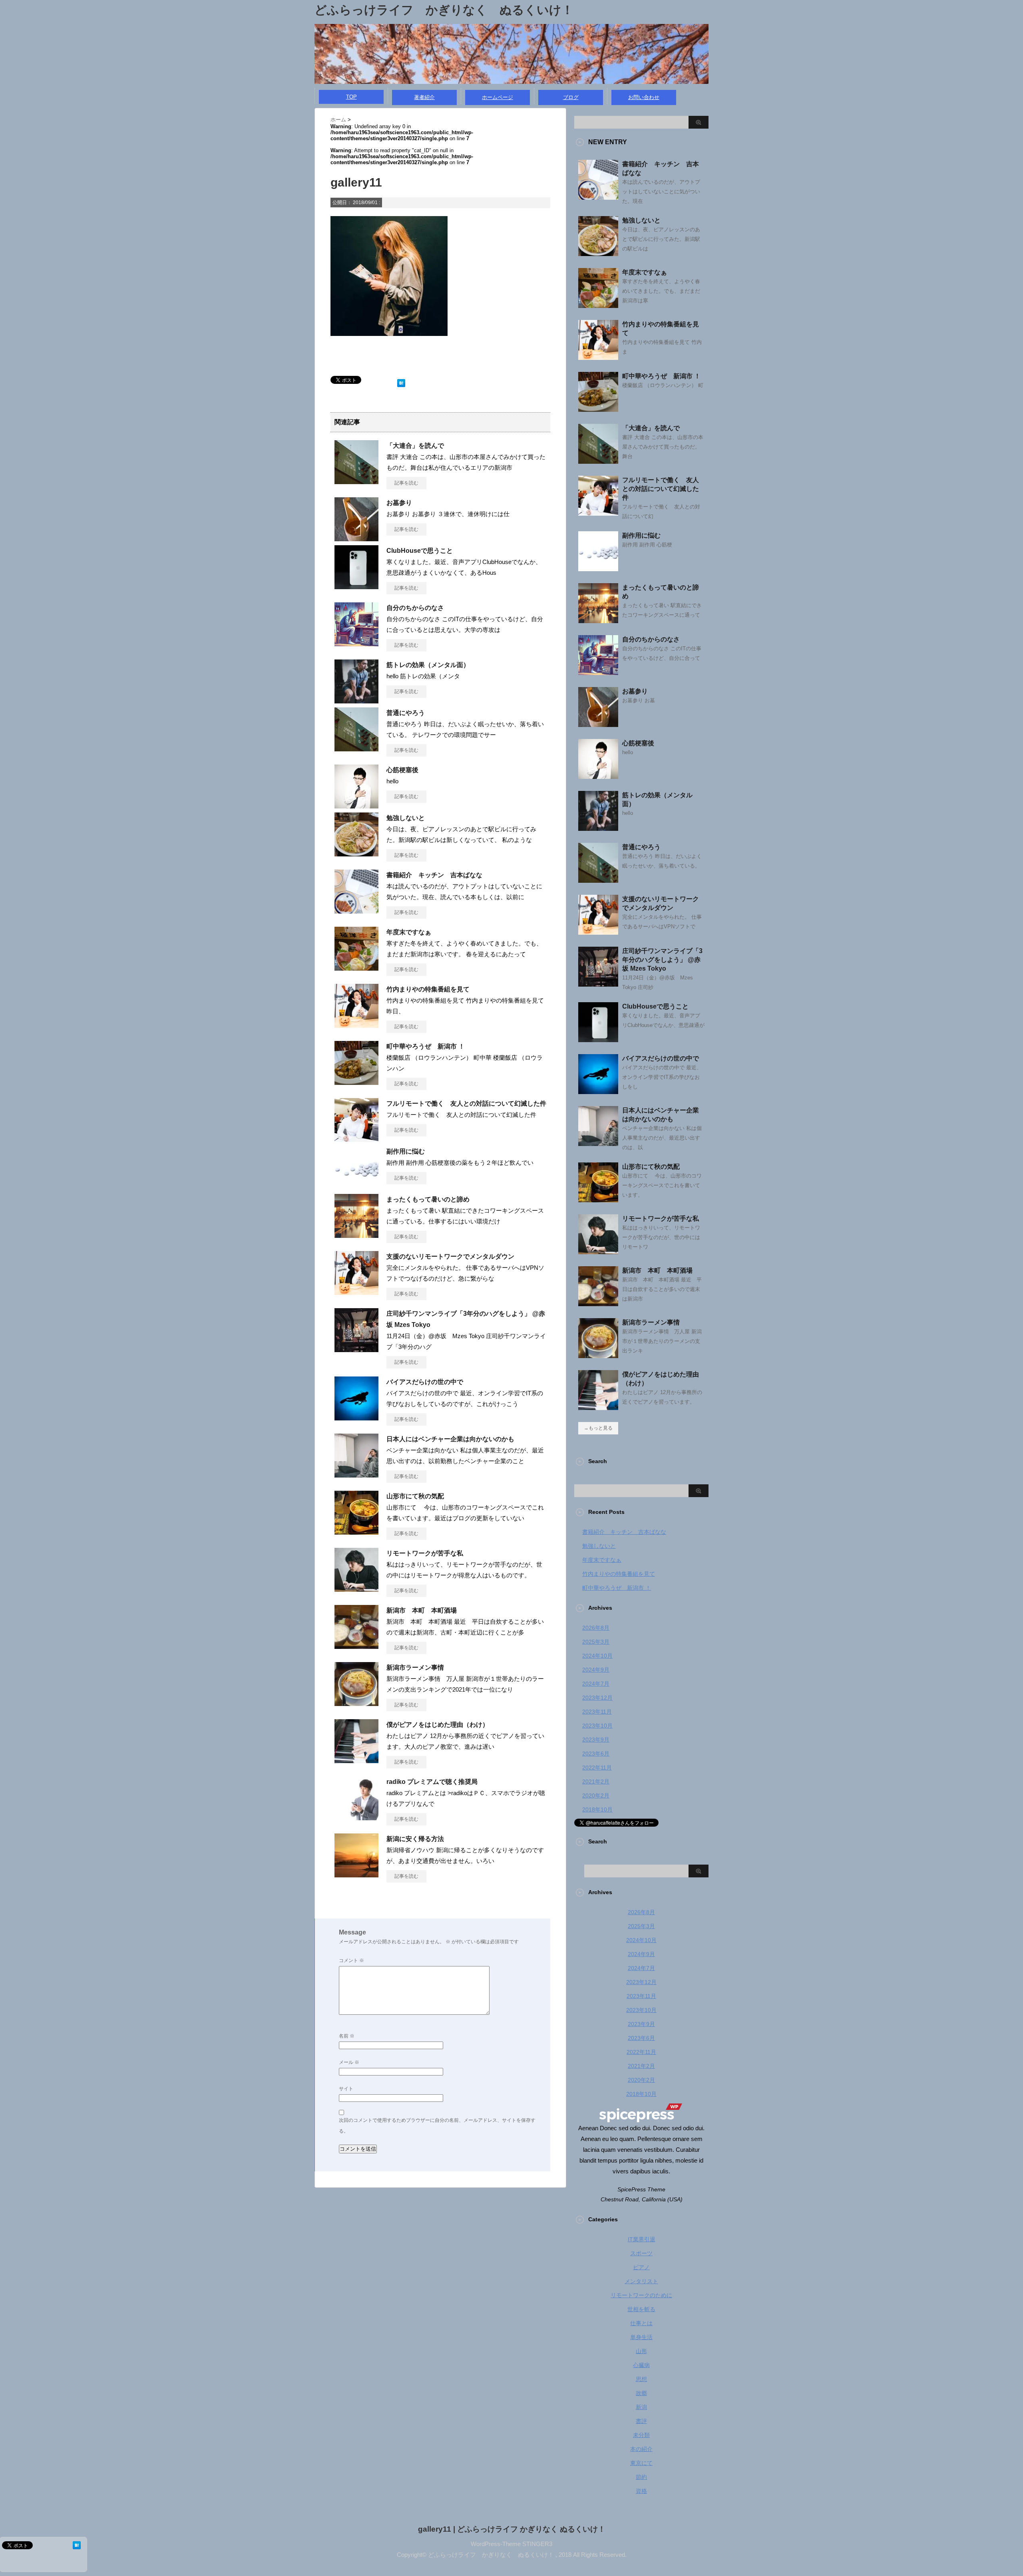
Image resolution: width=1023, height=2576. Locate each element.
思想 (641, 2379)
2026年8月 (596, 1628)
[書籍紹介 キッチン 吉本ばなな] (356, 910)
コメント (351, 1960)
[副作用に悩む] (356, 1187)
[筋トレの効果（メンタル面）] (356, 700)
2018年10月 (597, 1809)
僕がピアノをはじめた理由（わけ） (438, 1725)
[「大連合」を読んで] (356, 481)
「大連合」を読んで (415, 446)
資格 (641, 2491)
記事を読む (406, 483)
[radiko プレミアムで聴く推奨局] (356, 1817)
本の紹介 (641, 2449)
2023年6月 (596, 1754)
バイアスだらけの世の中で (425, 1382)
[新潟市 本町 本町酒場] (356, 1646)
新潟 (641, 2407)
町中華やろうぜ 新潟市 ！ (426, 1046)
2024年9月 (596, 1670)
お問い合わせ (644, 97)
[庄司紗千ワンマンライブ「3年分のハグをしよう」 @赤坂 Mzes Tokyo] (356, 1349)
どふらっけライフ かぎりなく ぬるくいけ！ (444, 10)
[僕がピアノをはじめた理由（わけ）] (356, 1760)
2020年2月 (596, 1795)
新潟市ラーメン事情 (415, 1667)
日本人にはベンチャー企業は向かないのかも (450, 1439)
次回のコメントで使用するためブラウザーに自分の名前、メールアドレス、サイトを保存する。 (437, 2126)
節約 (641, 2477)
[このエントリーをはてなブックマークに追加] (401, 381)
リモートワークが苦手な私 (425, 1553)
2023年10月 (597, 1726)
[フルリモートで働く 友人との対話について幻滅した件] (356, 1139)
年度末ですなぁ (409, 932)
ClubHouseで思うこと (420, 551)
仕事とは (641, 2323)
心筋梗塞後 (402, 770)
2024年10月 (597, 1656)
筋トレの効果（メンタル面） (428, 665)
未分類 (641, 2435)
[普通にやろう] (356, 748)
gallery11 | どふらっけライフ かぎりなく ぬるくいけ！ (512, 2529)
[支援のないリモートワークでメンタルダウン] (356, 1292)
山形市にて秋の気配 (415, 1496)
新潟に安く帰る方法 (415, 1839)
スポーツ (641, 2253)
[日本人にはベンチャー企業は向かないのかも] (356, 1474)
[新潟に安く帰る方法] (356, 1874)
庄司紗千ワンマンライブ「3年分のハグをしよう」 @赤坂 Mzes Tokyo (662, 960)
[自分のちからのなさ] (356, 643)
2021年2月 (596, 1782)
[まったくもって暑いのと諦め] (356, 1235)
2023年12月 (597, 1698)
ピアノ (641, 2267)
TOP (351, 97)
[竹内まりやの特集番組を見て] (356, 1025)
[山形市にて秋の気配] (356, 1531)
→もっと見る (598, 1428)
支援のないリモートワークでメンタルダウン (450, 1256)
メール (349, 2062)
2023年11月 (597, 1712)
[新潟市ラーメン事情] (356, 1703)
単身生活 (641, 2337)
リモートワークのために (641, 2295)
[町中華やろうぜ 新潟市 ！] (356, 1082)
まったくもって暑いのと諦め (428, 1199)
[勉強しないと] (356, 853)
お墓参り (399, 503)
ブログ (571, 97)
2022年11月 (597, 1768)
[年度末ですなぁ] (356, 967)
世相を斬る (641, 2309)
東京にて (641, 2463)
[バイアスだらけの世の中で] (356, 1417)
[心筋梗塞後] (356, 805)
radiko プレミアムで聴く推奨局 (432, 1782)
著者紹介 (424, 97)
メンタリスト (641, 2281)
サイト (346, 2089)
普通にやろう (406, 713)
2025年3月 (596, 1642)
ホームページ (498, 97)
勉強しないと (406, 818)
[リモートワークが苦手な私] (356, 1589)
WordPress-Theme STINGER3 (511, 2544)
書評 (641, 2421)
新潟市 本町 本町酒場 (422, 1610)
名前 (347, 2036)
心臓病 (641, 2365)
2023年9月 (596, 1740)
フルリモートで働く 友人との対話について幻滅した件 (466, 1103)
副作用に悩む (406, 1151)
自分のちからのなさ (415, 608)
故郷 (641, 2393)
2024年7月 (596, 1684)
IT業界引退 (642, 2239)
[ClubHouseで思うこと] (356, 586)
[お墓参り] (356, 538)
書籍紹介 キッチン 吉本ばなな (434, 875)
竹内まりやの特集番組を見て (428, 989)
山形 (641, 2351)
